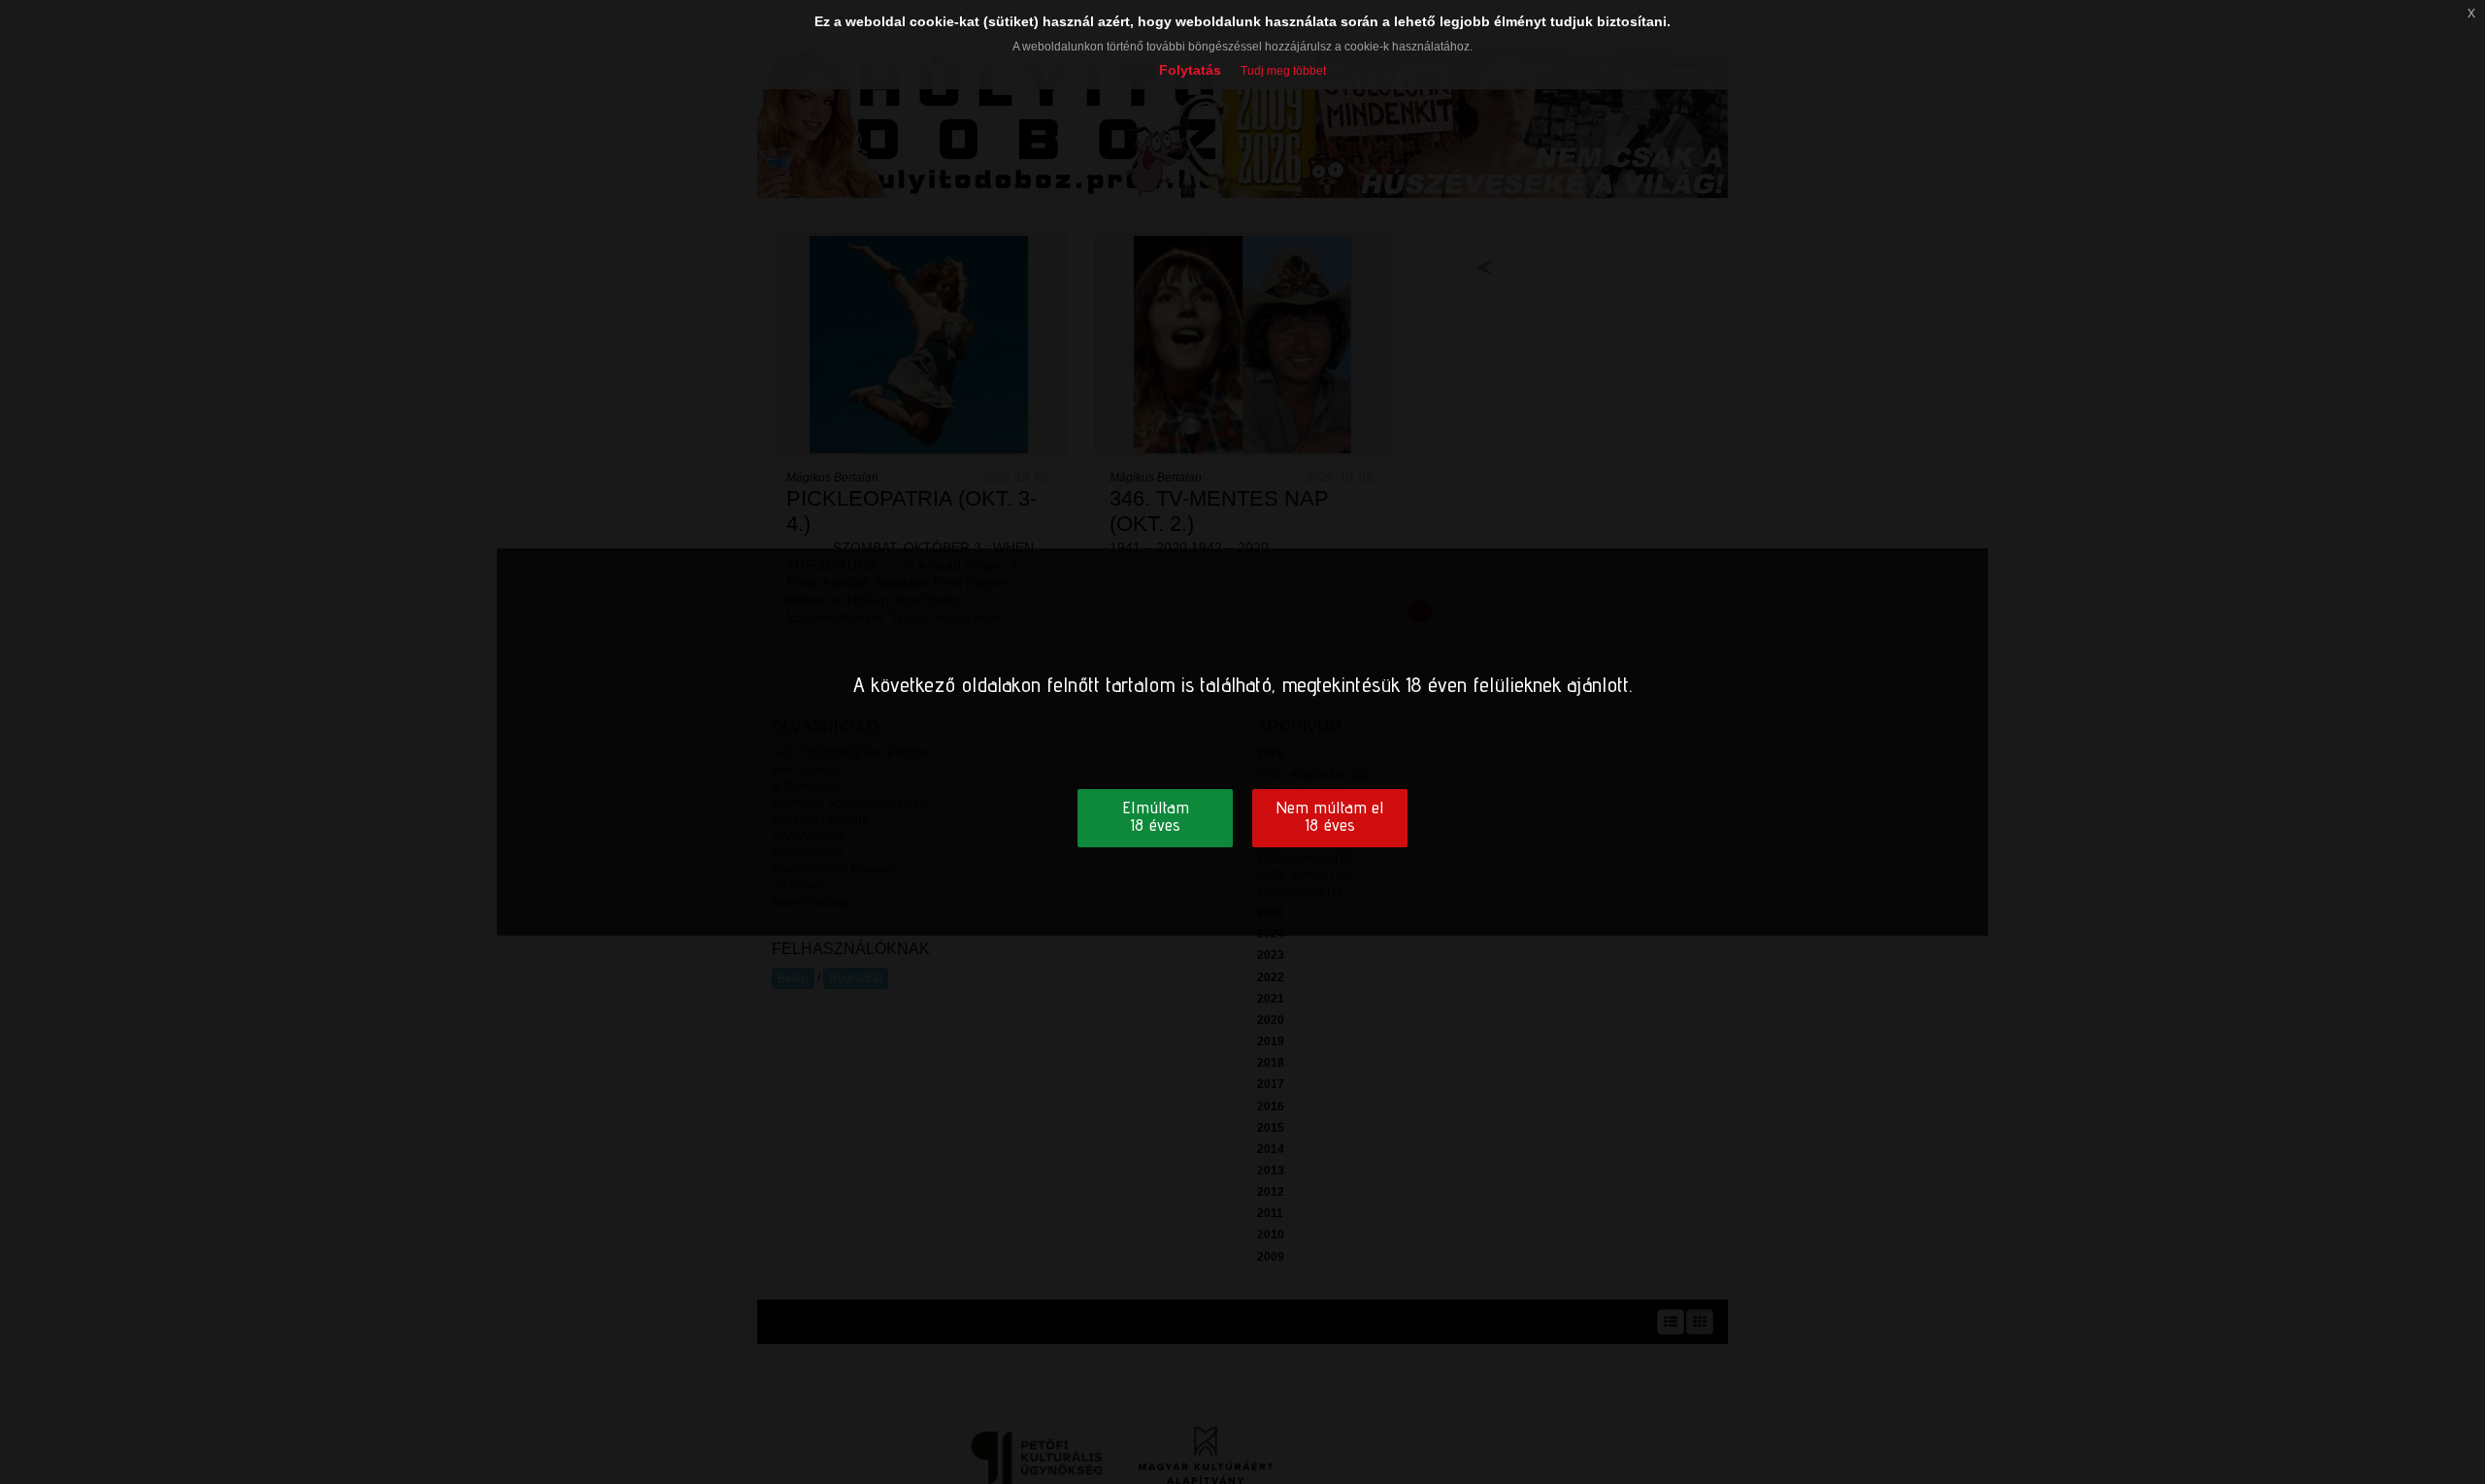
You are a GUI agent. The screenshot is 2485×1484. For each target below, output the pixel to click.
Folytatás (1190, 70)
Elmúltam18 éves (1156, 815)
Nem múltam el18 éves (1330, 815)
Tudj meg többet (1283, 71)
